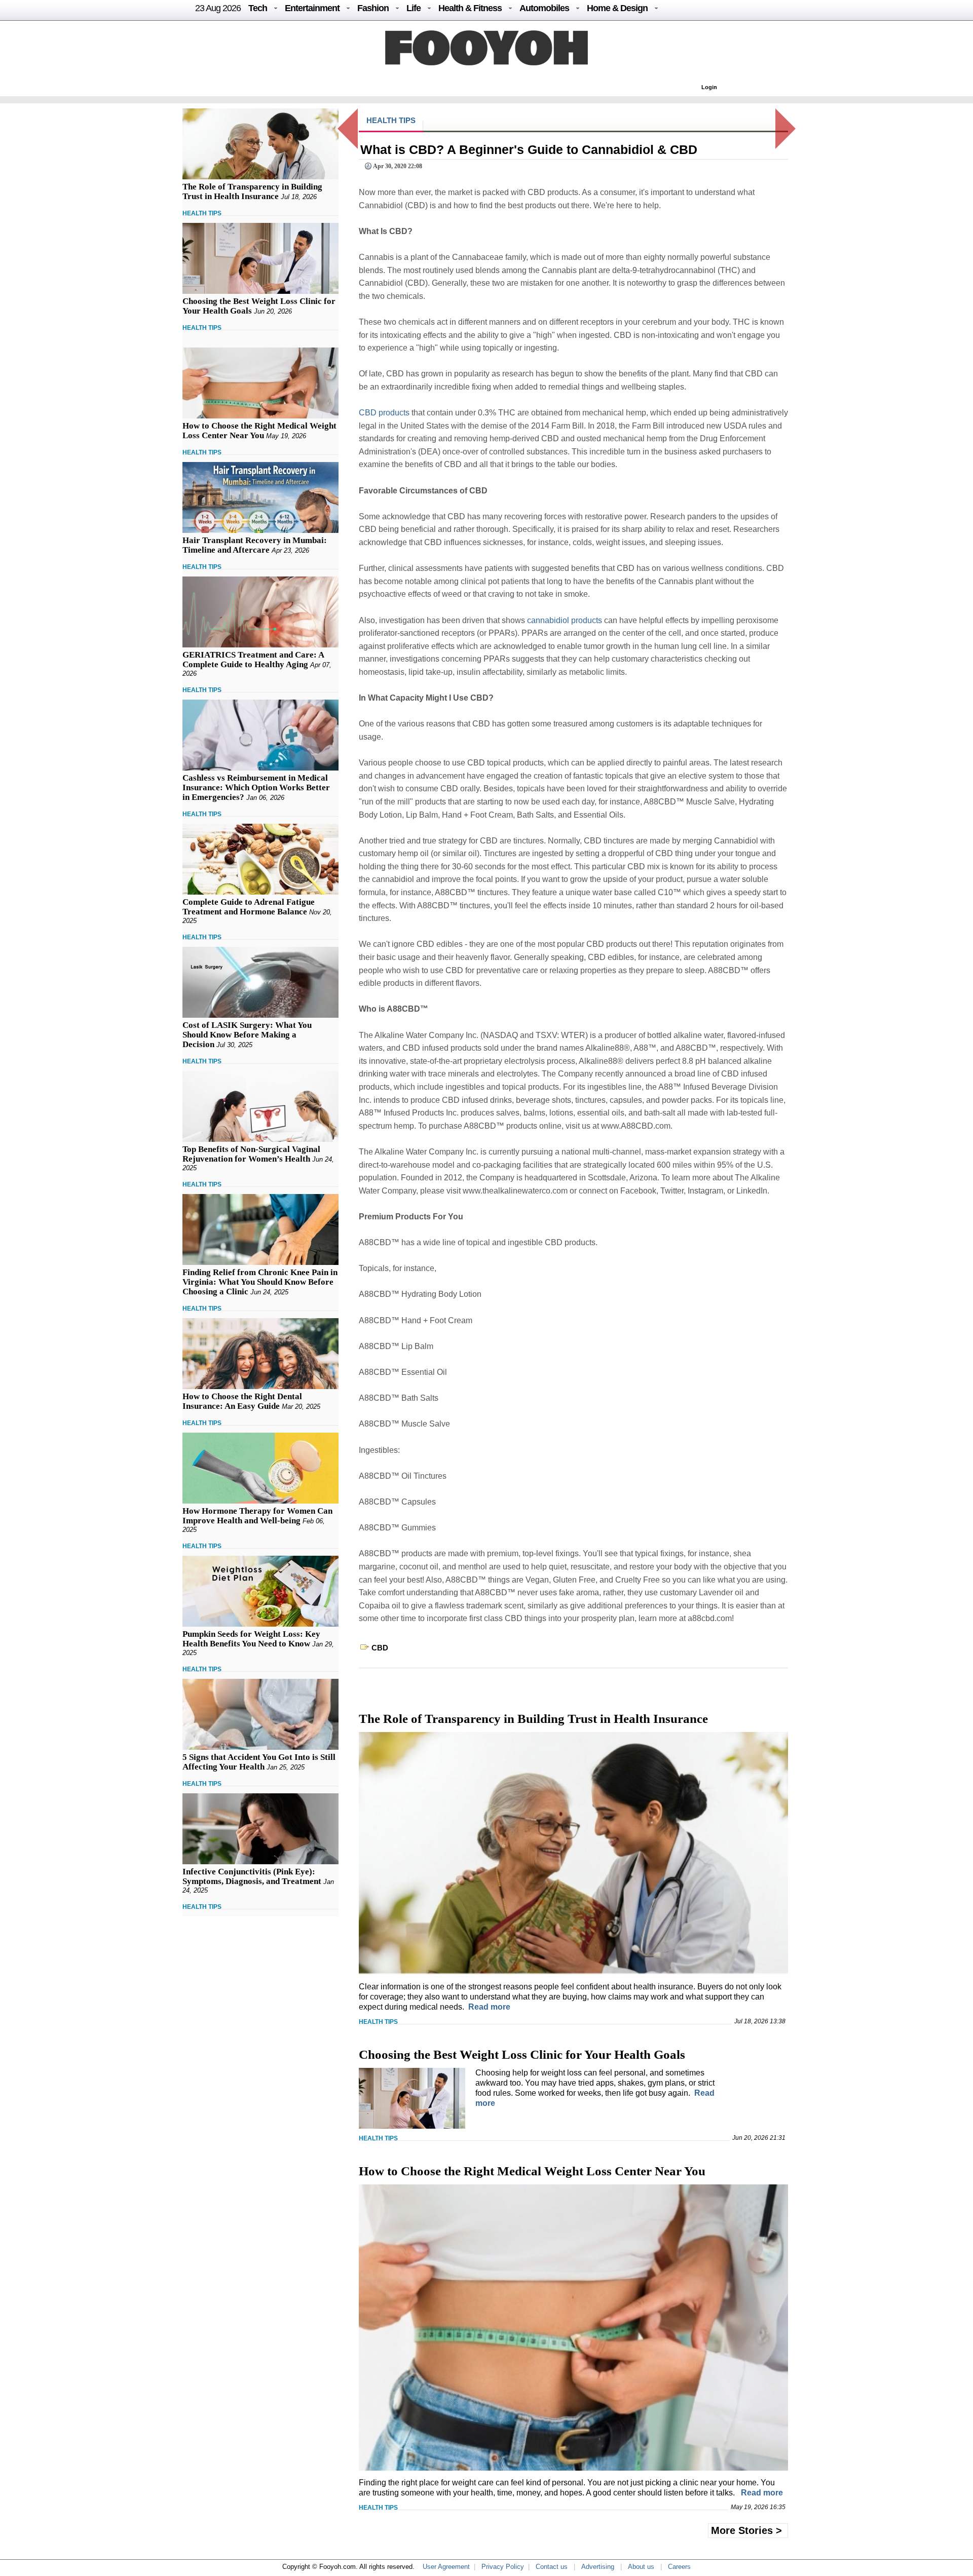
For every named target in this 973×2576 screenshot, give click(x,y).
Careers (679, 2567)
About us (641, 2567)
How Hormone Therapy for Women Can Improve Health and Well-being (257, 1516)
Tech (258, 8)
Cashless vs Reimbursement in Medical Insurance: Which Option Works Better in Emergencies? (256, 787)
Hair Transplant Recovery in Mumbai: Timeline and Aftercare (255, 545)
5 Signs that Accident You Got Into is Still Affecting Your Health (259, 1762)
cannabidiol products (565, 620)
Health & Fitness (470, 8)
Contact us (552, 2567)
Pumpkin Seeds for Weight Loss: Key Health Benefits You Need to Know (251, 1639)
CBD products (384, 413)
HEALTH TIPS (202, 213)
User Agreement (446, 2567)
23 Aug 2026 (218, 8)
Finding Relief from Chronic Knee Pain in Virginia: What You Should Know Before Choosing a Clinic (260, 1282)
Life (414, 8)
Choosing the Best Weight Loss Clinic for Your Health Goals (522, 2054)
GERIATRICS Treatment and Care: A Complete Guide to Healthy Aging (253, 660)
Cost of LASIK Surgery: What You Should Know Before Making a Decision (247, 1035)
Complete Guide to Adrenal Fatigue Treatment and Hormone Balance (249, 907)
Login (709, 87)
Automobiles (544, 8)
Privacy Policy (503, 2567)
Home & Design (617, 8)
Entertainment (312, 8)
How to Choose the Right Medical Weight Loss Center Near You (259, 431)
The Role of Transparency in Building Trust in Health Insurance (252, 191)
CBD (380, 1648)
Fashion (373, 8)
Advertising (598, 2567)
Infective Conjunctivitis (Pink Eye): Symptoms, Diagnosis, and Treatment (252, 1876)
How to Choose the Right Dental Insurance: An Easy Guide (242, 1401)
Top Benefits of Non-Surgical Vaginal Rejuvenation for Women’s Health (251, 1154)
